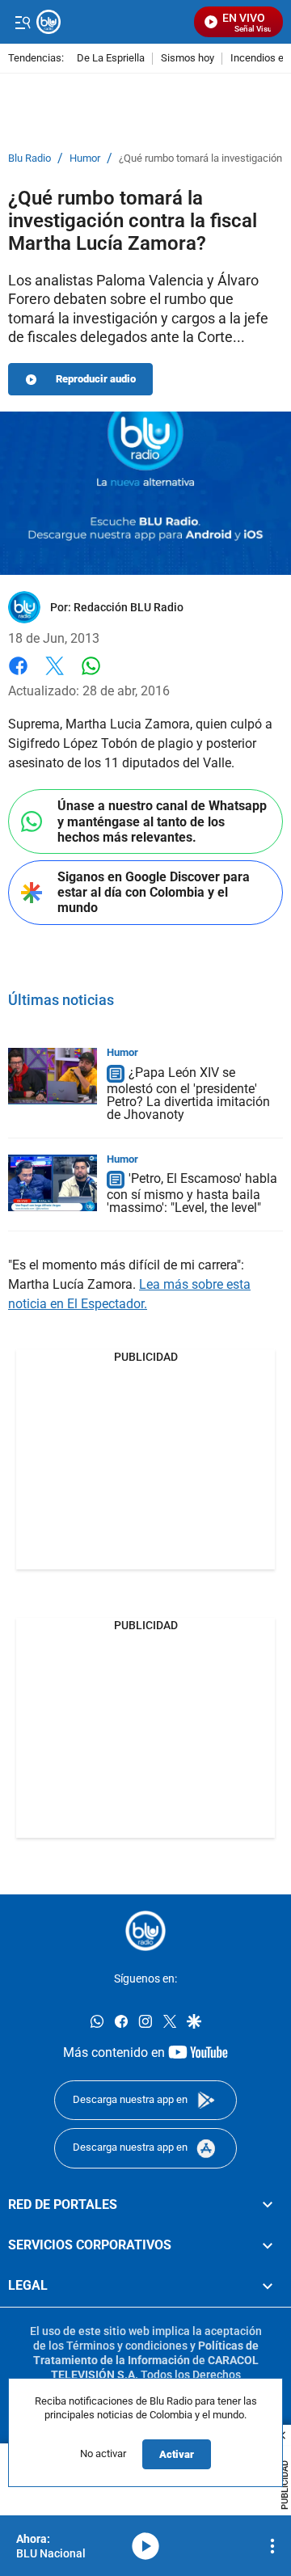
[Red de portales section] (268, 2205)
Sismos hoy (188, 59)
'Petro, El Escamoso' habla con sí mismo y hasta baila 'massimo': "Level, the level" (192, 1194)
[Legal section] (268, 2287)
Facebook (18, 676)
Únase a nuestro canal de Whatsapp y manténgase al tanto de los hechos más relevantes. (162, 821)
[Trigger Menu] (22, 22)
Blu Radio (30, 158)
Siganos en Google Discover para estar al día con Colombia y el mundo (154, 892)
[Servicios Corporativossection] (268, 2245)
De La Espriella (111, 59)
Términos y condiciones (127, 2346)
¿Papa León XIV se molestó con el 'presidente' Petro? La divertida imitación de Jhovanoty (188, 1094)
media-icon (145, 2546)
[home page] (145, 1931)
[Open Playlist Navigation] (272, 2546)
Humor (85, 158)
